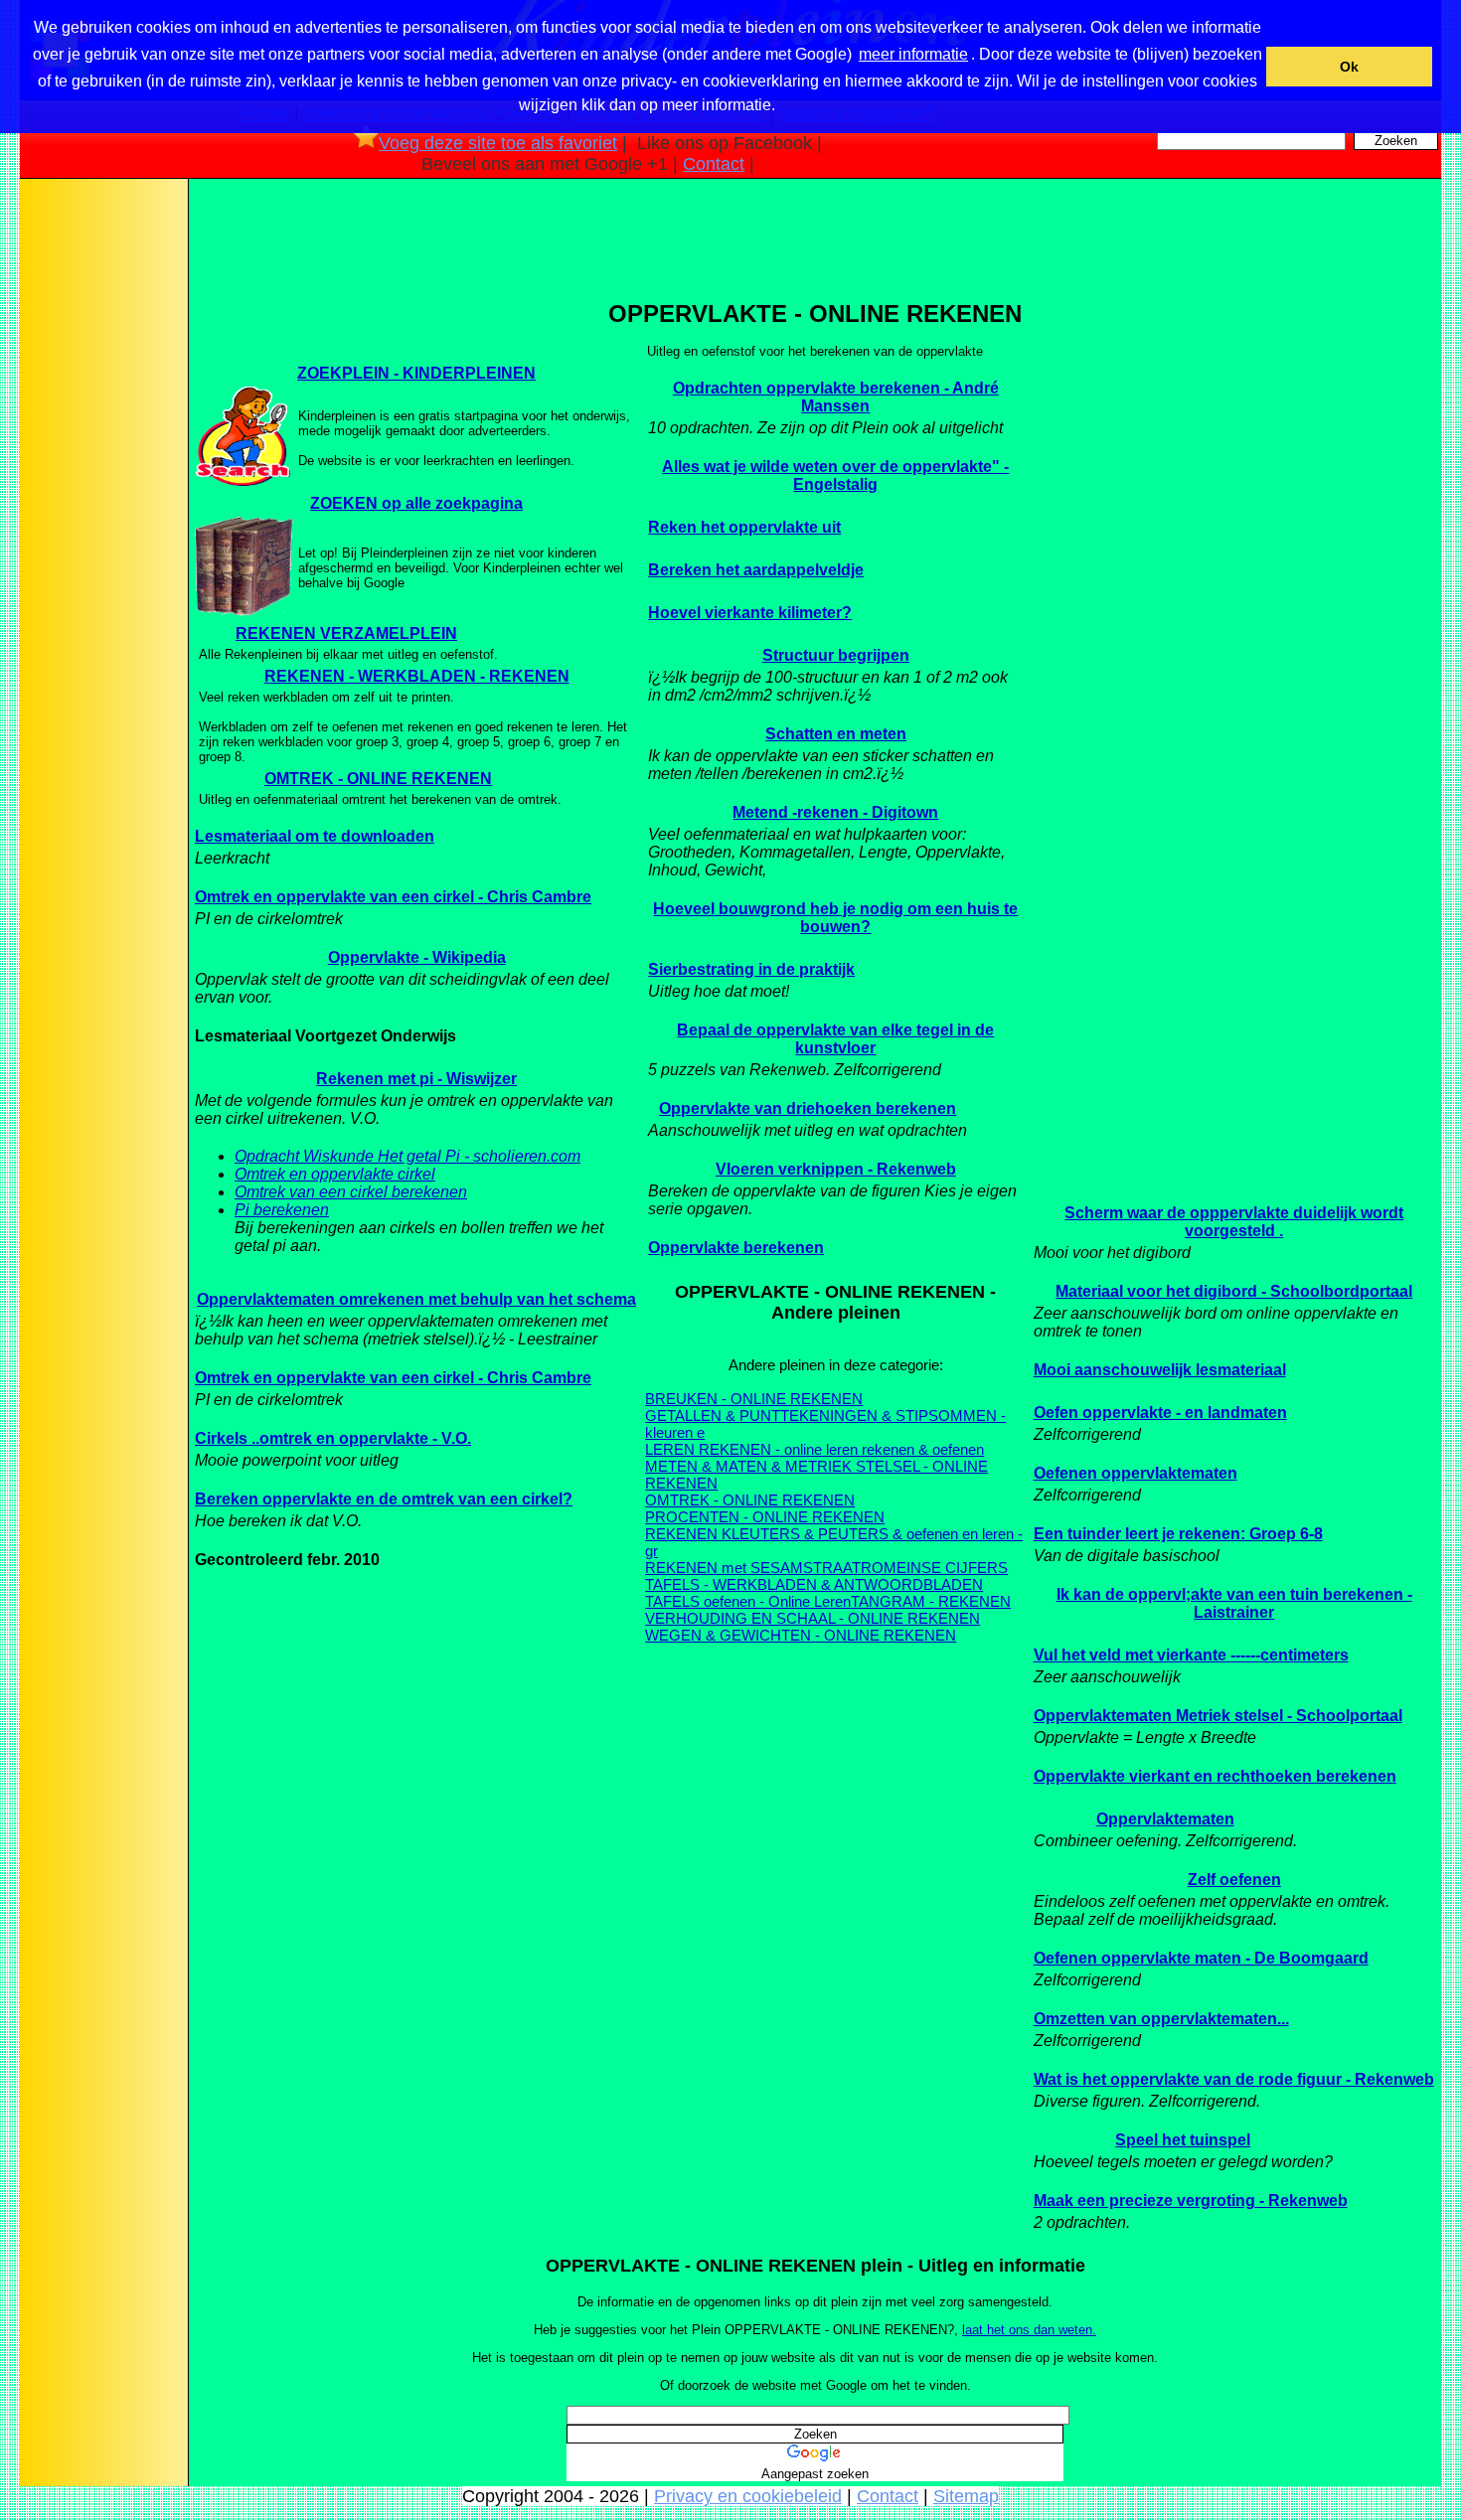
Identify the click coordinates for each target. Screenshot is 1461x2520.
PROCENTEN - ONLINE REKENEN (765, 1517)
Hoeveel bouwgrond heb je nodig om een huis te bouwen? (835, 918)
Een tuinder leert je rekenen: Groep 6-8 (1178, 1534)
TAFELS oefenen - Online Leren (748, 1601)
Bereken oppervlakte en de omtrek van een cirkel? (384, 1499)
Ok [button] (1349, 67)
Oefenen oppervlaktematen (1136, 1473)
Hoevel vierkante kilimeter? (750, 613)
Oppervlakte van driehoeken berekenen (808, 1108)
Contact (714, 164)
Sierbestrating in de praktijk (751, 969)
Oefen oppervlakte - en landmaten (1160, 1413)
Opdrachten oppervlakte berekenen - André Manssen (836, 397)
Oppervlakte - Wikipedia (417, 957)
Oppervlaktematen (1165, 1819)
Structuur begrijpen (836, 655)
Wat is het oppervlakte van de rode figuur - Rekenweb (1234, 2079)
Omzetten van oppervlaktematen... (1161, 2019)
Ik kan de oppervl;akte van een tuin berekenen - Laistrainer (1234, 1603)
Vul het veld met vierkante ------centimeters (1191, 1655)
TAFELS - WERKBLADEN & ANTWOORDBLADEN (814, 1584)
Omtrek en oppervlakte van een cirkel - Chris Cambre (393, 897)
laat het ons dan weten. (1029, 2330)
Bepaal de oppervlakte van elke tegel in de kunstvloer (835, 1039)
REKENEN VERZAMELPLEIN (346, 633)
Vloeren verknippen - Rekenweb (836, 1169)
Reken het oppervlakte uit (744, 527)
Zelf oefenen (1234, 1880)
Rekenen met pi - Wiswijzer (416, 1079)
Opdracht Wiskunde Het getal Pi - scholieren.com (407, 1156)
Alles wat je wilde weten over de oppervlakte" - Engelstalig (835, 475)
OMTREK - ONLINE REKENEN (378, 779)
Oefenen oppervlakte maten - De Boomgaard (1201, 1958)
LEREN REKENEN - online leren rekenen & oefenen (814, 1449)
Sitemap (966, 2496)
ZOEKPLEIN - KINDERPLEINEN (416, 373)
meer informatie (913, 54)
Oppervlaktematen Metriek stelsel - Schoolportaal (1218, 1716)
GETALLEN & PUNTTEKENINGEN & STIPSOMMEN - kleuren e (825, 1424)
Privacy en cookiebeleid (748, 2496)
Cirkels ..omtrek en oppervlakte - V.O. (333, 1438)
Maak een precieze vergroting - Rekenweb (1191, 2201)
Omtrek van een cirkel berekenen (351, 1192)
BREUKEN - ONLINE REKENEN (754, 1399)
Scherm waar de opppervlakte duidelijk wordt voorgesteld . (1234, 1222)
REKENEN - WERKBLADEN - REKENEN (417, 676)
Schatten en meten (836, 734)
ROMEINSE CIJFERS (934, 1568)
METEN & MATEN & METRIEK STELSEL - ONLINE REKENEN (816, 1475)
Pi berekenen (282, 1210)
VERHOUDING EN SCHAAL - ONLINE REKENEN (812, 1618)
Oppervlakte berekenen (736, 1248)
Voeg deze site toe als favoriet (498, 143)
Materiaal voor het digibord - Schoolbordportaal (1234, 1291)
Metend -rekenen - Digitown (835, 812)
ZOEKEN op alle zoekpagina (416, 503)
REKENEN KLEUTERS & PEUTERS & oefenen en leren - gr (834, 1542)
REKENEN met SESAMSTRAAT (753, 1568)
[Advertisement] (102, 496)
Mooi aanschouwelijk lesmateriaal (1160, 1370)
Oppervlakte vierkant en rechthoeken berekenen (1215, 1776)
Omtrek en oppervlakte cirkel (335, 1174)
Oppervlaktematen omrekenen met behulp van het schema (416, 1299)
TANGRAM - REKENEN (931, 1601)
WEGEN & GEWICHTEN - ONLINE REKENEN (801, 1635)
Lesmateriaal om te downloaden (315, 836)
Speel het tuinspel (1183, 2140)
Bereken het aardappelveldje (756, 570)
